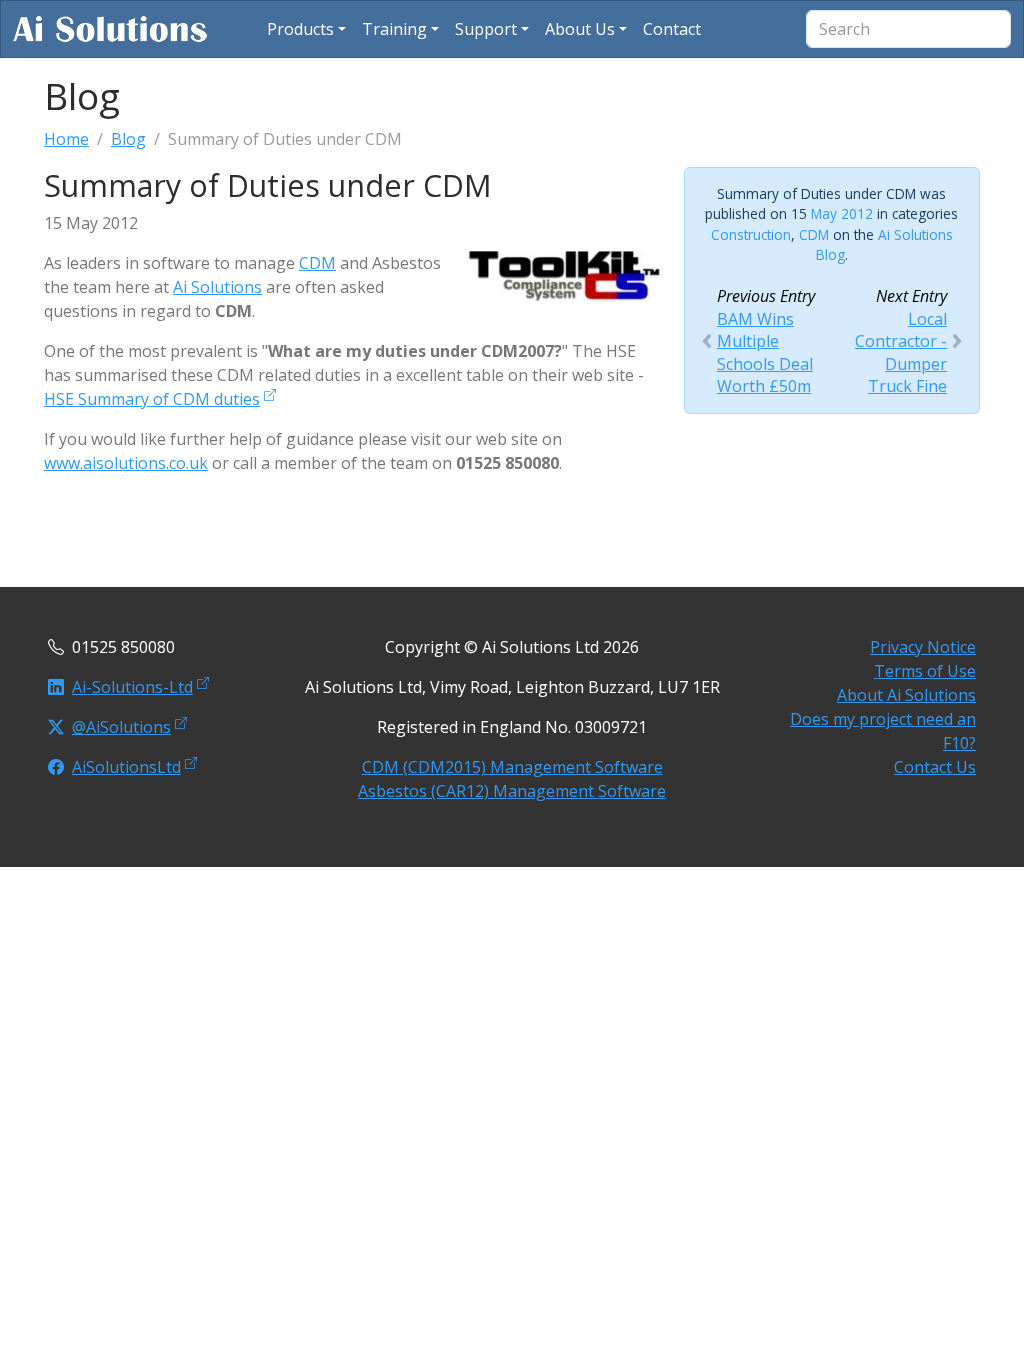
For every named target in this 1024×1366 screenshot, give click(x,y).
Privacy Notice (923, 647)
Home (66, 139)
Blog (128, 139)
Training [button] (394, 29)
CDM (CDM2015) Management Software (512, 767)
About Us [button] (580, 29)
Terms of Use (925, 671)
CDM (317, 263)
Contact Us (935, 767)
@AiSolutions (121, 727)
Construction (751, 234)
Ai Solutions (217, 287)
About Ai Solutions (906, 695)
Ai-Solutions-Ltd (132, 687)
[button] (306, 29)
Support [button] (486, 29)
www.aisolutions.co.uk (126, 463)
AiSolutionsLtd (126, 767)
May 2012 (842, 213)
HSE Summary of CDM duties (152, 399)
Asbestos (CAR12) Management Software (512, 791)
